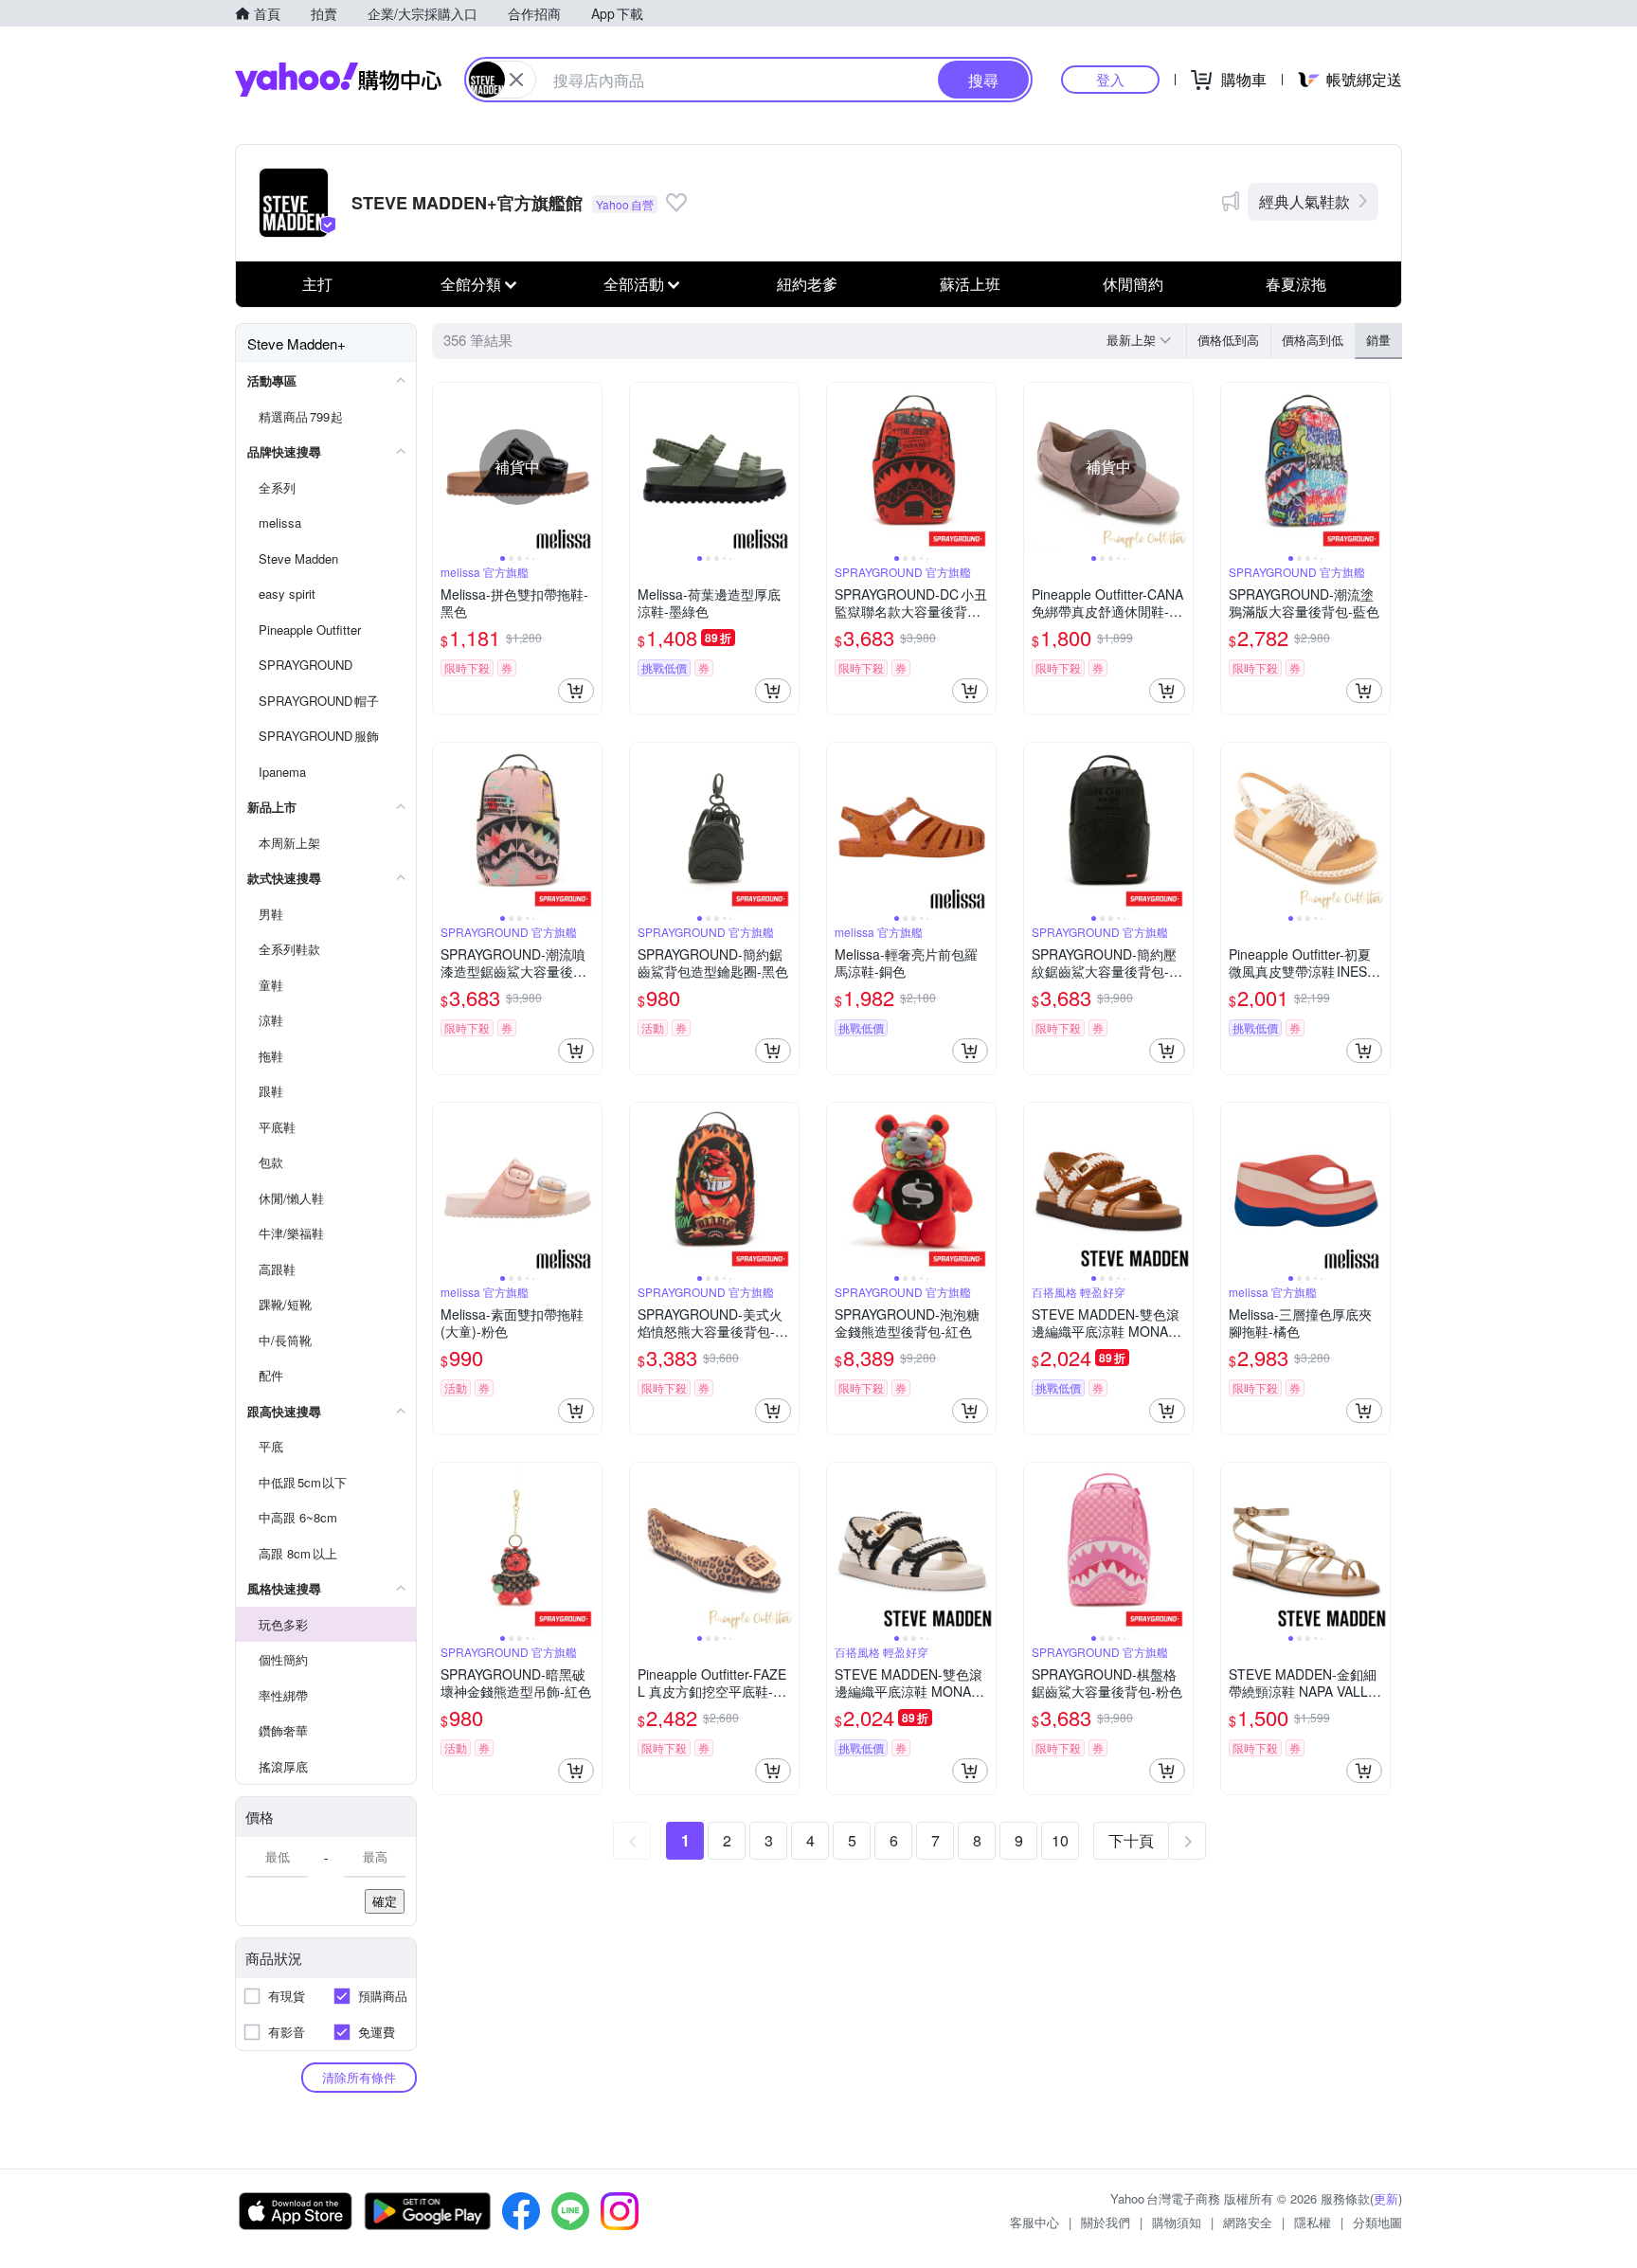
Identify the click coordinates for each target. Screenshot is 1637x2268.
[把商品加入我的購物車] (576, 691)
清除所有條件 (359, 2077)
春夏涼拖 (1296, 284)
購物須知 (1177, 2222)
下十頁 (1131, 1840)
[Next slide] (589, 467)
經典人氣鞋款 (1304, 201)
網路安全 (1248, 2222)
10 (1060, 1840)
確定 (385, 1901)
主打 (317, 284)
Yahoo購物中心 (338, 80)
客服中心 (1034, 2222)
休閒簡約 (1133, 284)
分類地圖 (1377, 2222)
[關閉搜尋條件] (516, 80)
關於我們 (1106, 2222)
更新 (1386, 2198)
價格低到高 (1228, 340)
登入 (1110, 79)
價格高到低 (1313, 340)
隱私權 (1313, 2222)
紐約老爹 (807, 284)
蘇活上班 (970, 284)
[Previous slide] (445, 467)
